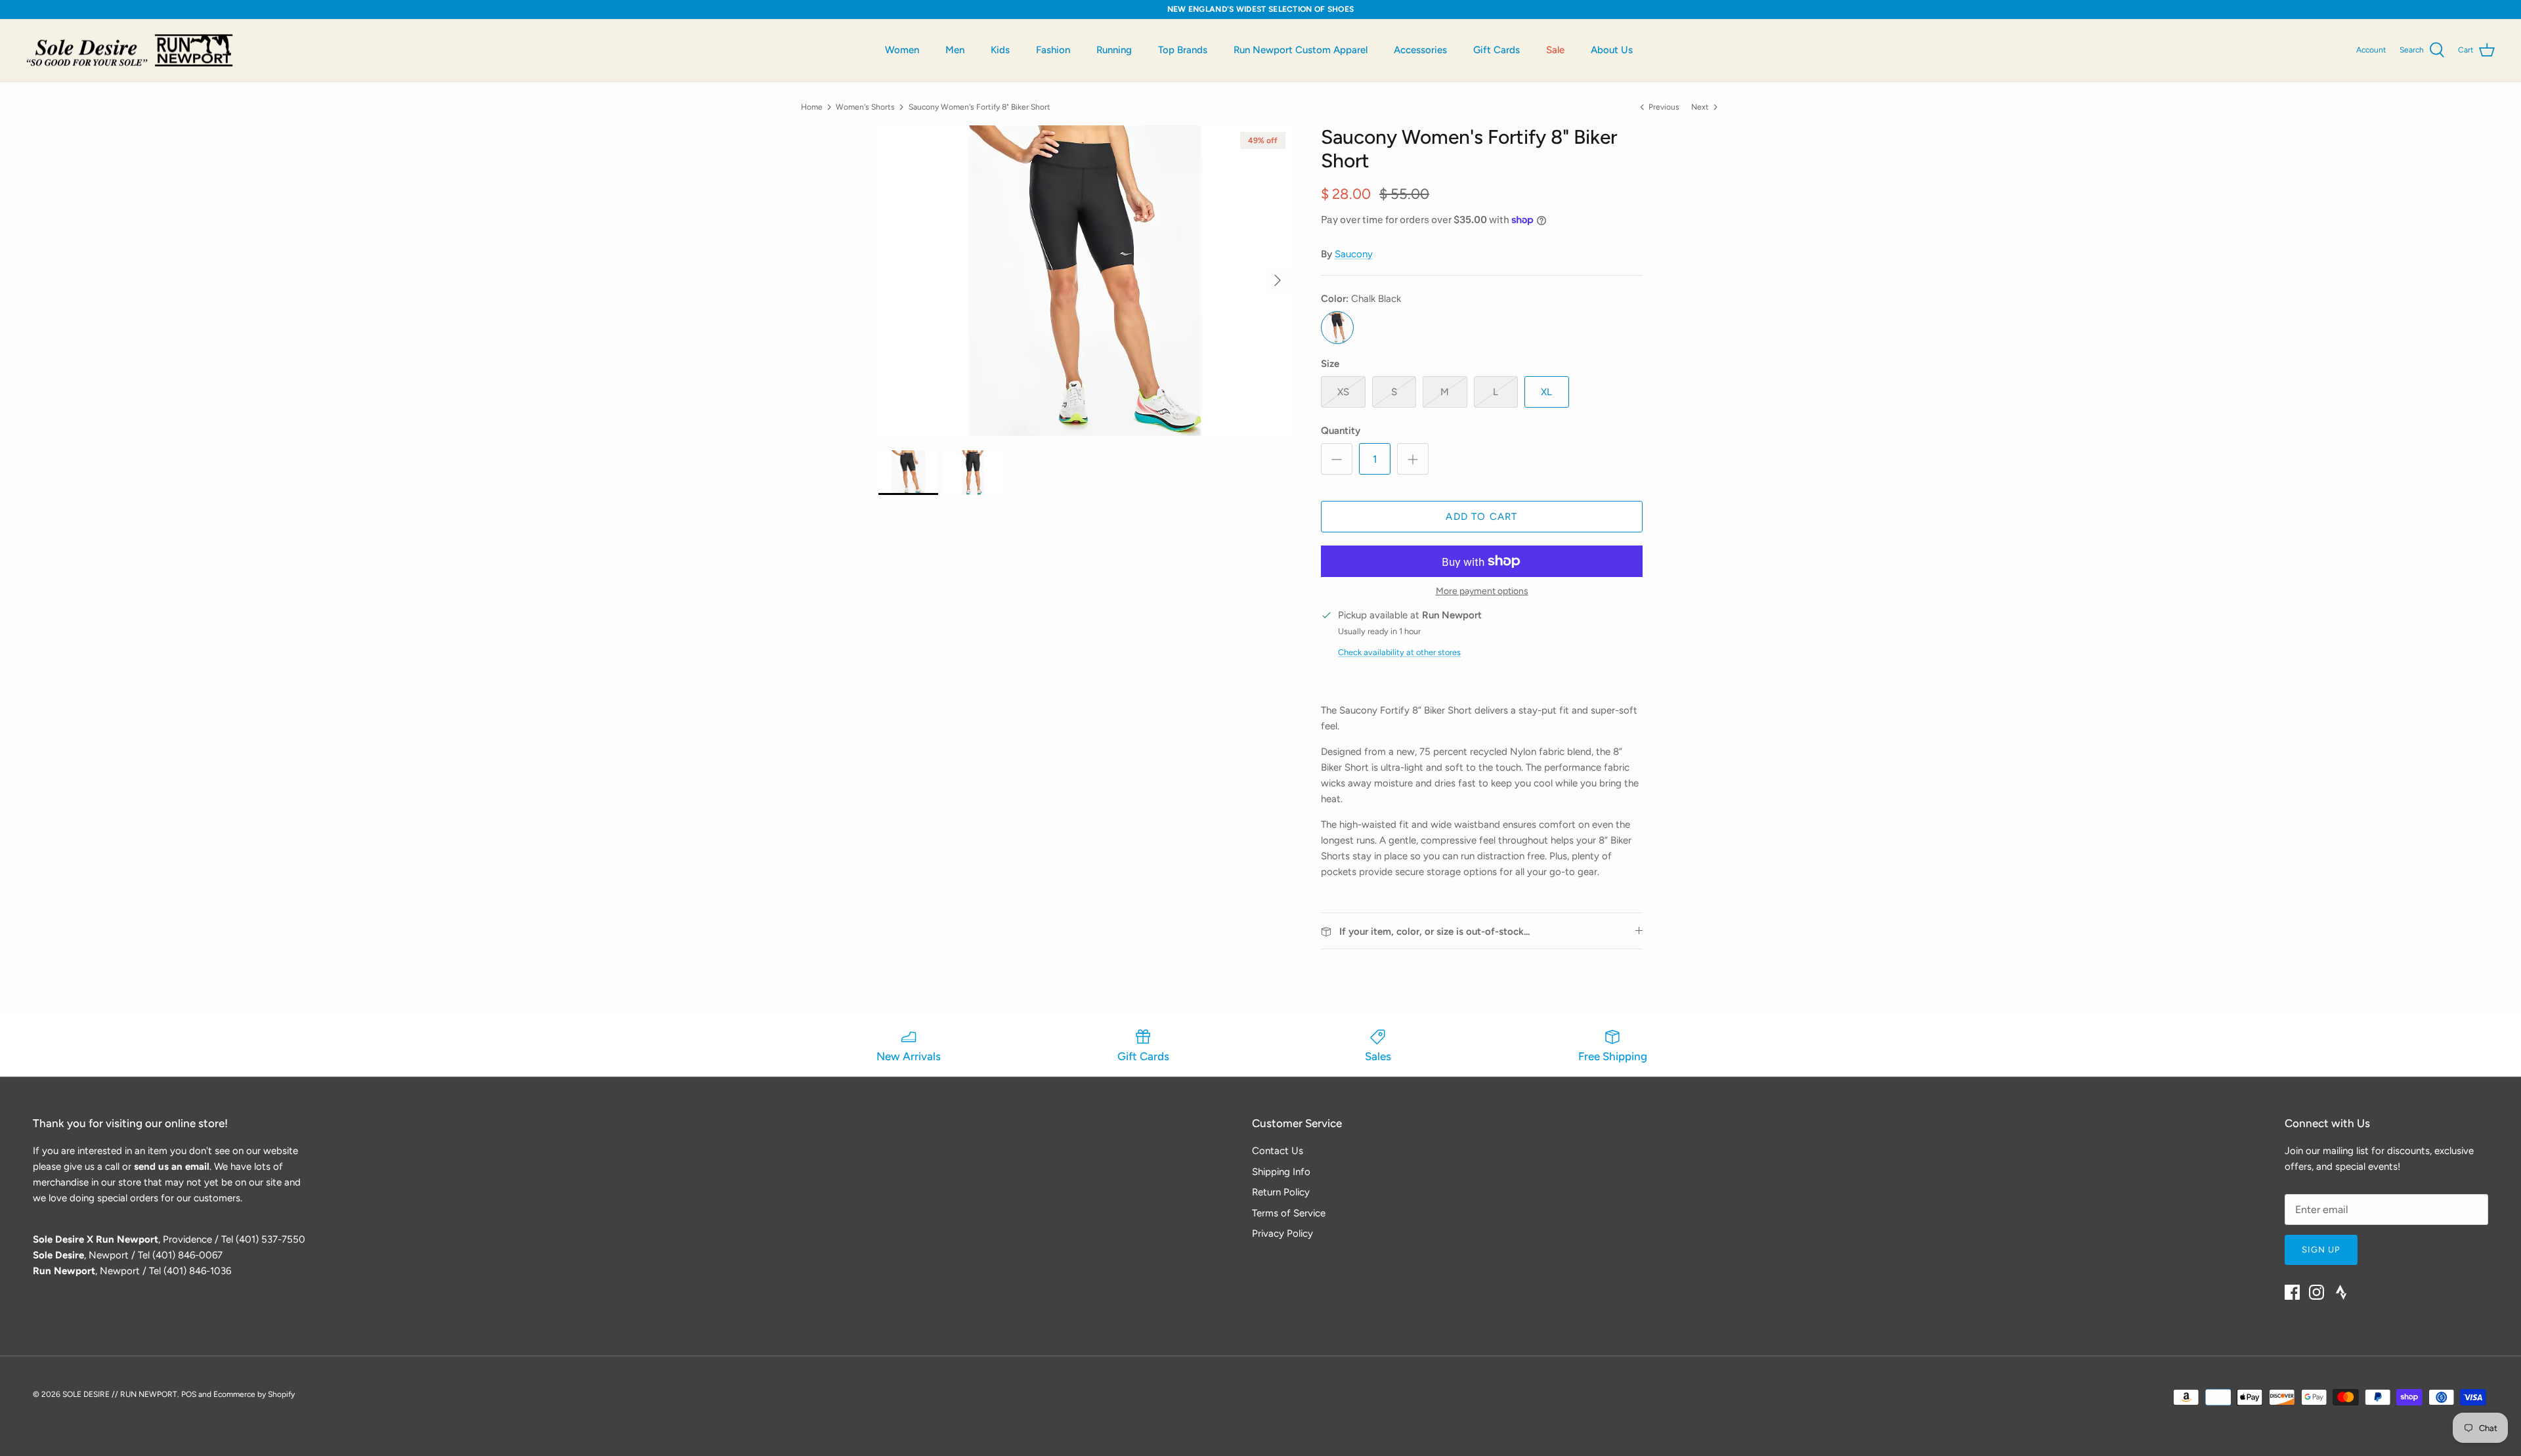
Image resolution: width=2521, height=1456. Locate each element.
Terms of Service (1289, 1213)
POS (189, 1394)
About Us (1612, 50)
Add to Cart (1481, 517)
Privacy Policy (1282, 1233)
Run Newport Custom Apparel (1301, 50)
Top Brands (1183, 50)
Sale (1555, 50)
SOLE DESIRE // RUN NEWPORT (120, 1394)
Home (812, 106)
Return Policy (1281, 1192)
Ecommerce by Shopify (254, 1394)
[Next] (1278, 280)
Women (902, 50)
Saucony (1354, 254)
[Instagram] (2316, 1292)
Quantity (1341, 431)
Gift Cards (1497, 50)
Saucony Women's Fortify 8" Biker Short (980, 106)
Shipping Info (1281, 1172)
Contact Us (1278, 1151)
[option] (1085, 281)
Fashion (1053, 50)
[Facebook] (2292, 1292)
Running (1114, 50)
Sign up (2321, 1250)
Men (955, 50)
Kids (1000, 50)
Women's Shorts (865, 106)
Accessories (1420, 50)
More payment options (1482, 591)
